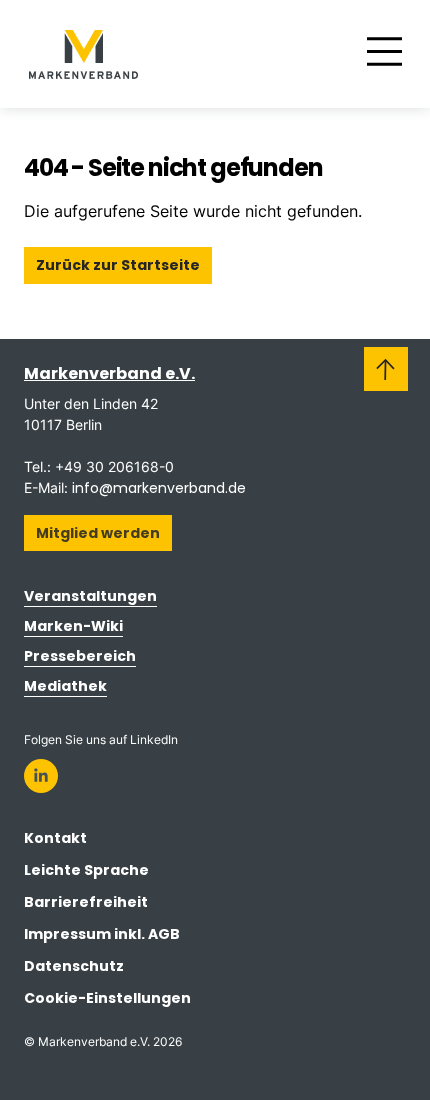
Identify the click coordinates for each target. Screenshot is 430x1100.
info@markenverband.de (159, 488)
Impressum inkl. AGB (102, 934)
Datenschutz (74, 966)
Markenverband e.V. (109, 373)
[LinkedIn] (41, 776)
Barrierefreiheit (86, 902)
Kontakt (55, 838)
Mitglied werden (98, 533)
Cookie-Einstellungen (107, 998)
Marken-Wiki (73, 626)
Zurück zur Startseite (118, 265)
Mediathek (65, 686)
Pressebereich (80, 656)
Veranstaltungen (90, 596)
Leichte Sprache (86, 870)
